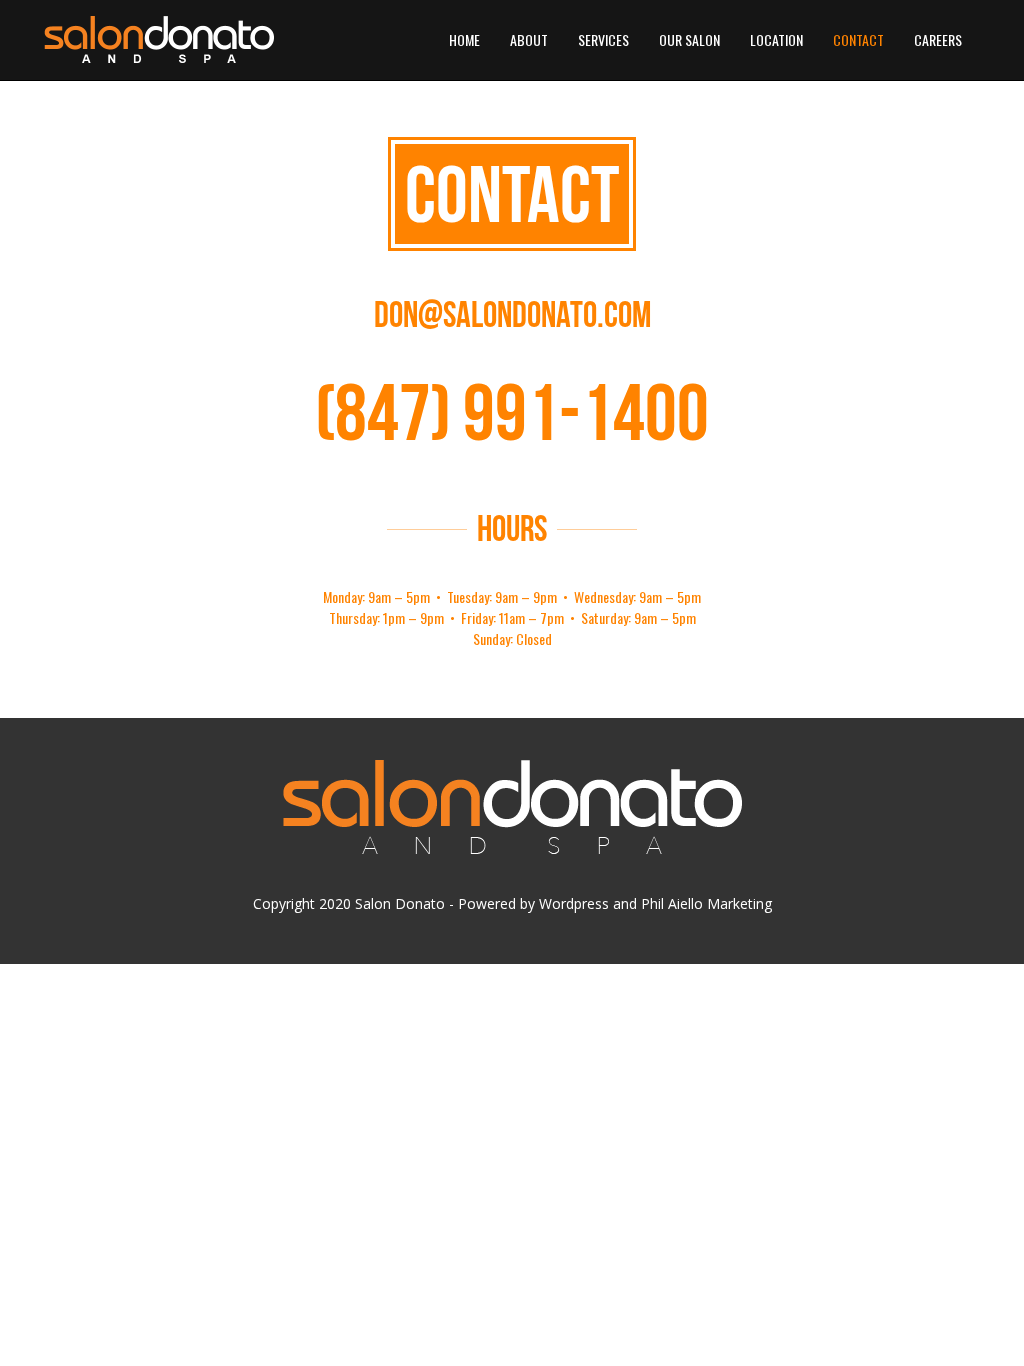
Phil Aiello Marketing (706, 903)
